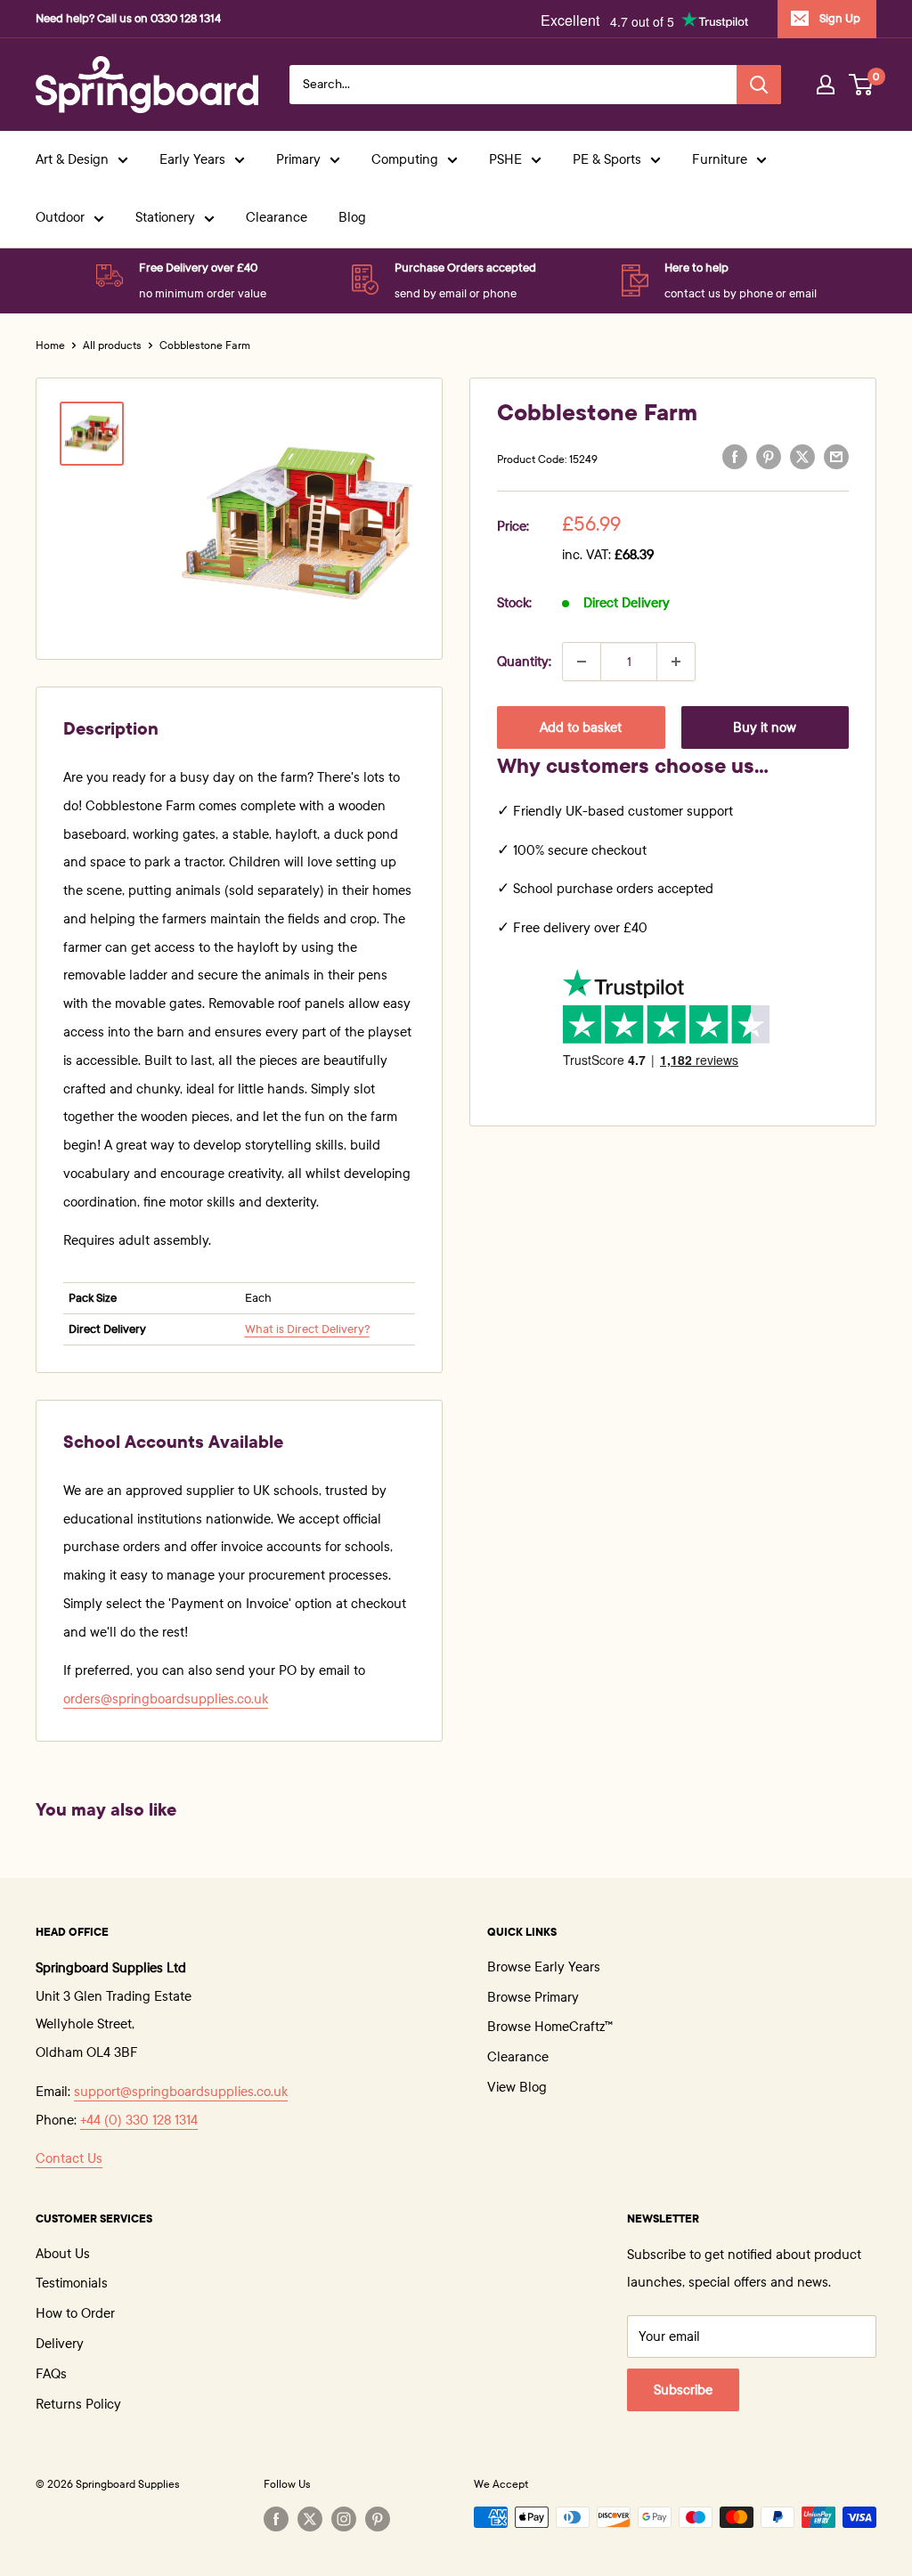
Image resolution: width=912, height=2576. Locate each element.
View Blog (517, 2087)
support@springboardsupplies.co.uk (181, 2092)
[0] (862, 85)
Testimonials (72, 2283)
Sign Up (840, 19)
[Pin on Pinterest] (769, 457)
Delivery (60, 2344)
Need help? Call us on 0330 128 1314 (128, 19)
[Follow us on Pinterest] (378, 2519)
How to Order (75, 2313)
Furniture (720, 159)
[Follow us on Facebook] (276, 2519)
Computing (405, 159)
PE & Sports (607, 159)
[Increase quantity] (676, 662)
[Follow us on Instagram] (344, 2519)
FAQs (51, 2374)
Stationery (165, 217)
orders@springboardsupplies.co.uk (166, 1699)
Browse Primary (533, 1997)
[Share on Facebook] (735, 457)
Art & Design (72, 159)
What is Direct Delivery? (307, 1329)
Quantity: (524, 662)
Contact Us (69, 2158)
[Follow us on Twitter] (310, 2519)
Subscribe (683, 2390)
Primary (298, 159)
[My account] (826, 85)
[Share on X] (802, 457)
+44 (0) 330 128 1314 (139, 2120)
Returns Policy (78, 2404)
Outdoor (60, 217)
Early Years (192, 159)
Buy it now (765, 727)
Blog (352, 217)
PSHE (505, 159)
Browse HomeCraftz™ (550, 2027)
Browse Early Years (544, 1967)
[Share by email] (836, 457)
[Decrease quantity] (582, 662)
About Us (63, 2254)
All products (112, 345)
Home (50, 345)
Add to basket (581, 727)
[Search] (759, 85)
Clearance (277, 217)
